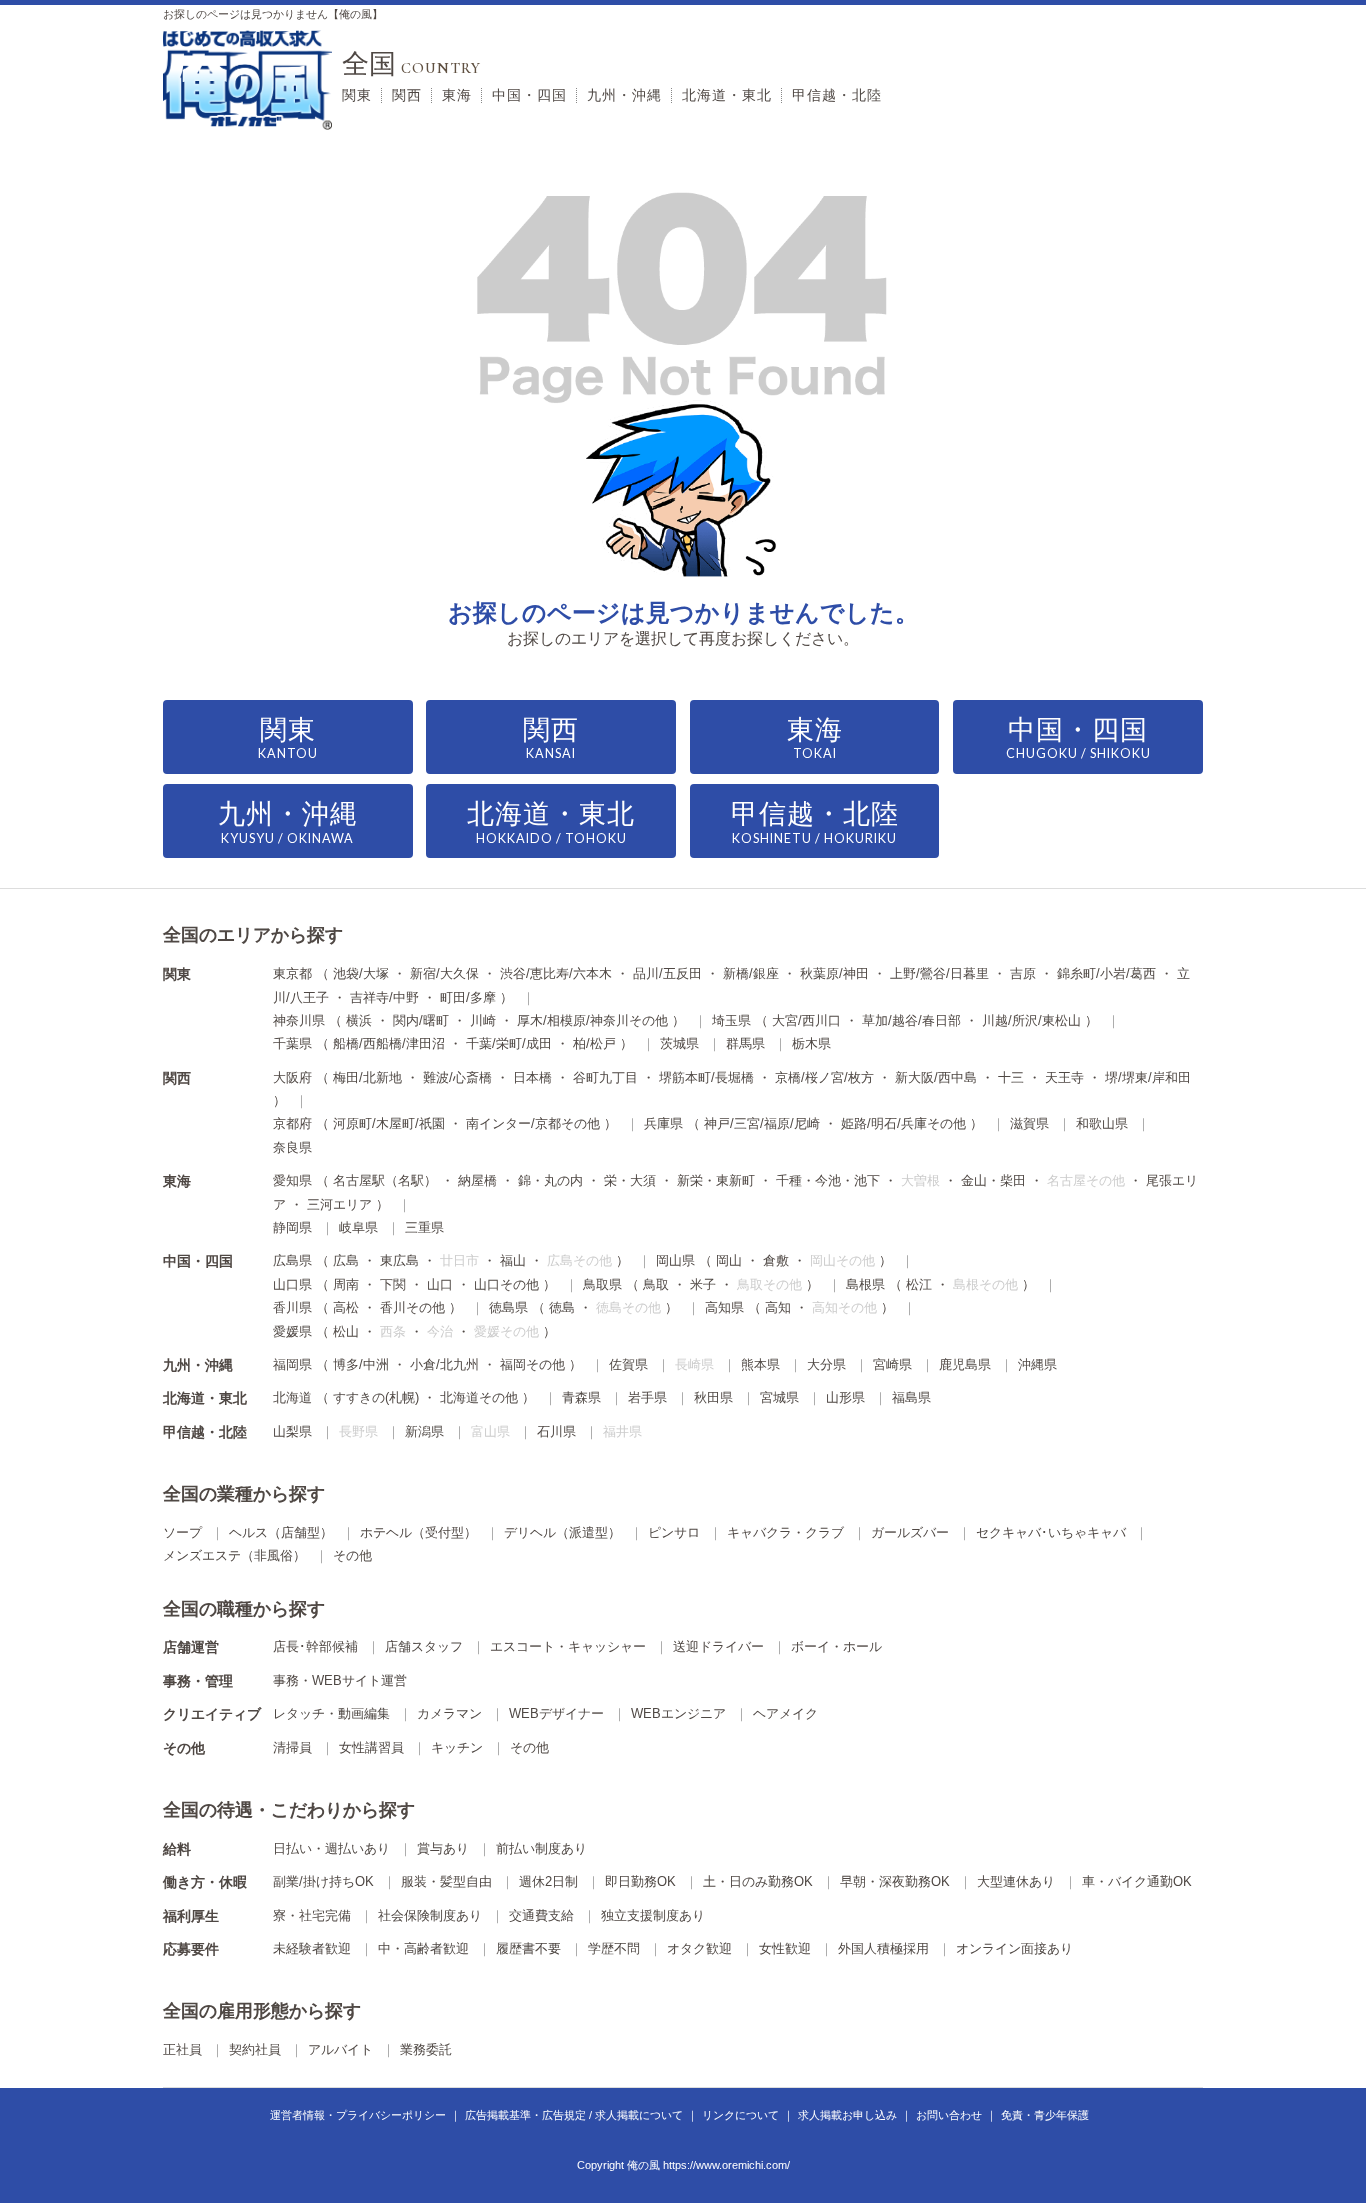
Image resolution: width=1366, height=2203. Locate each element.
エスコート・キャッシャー (568, 1646)
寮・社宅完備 (312, 1915)
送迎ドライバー (718, 1646)
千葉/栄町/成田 (509, 1043)
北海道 (292, 1397)
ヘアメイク (785, 1713)
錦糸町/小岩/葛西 (1106, 973)
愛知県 (292, 1180)
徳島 (562, 1307)
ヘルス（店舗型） (281, 1532)
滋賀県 (1029, 1123)
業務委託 (426, 2049)
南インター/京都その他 (533, 1123)
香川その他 (412, 1307)
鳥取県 (602, 1284)
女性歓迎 (785, 1948)
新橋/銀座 (751, 973)
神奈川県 (299, 1020)
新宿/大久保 (444, 973)
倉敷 (776, 1260)
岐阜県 (358, 1227)
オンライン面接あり (1014, 1948)
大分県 (826, 1364)
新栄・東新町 (716, 1180)
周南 (346, 1284)
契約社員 (255, 2049)
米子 (703, 1284)
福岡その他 (532, 1364)
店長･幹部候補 (315, 1646)
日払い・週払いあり (331, 1848)
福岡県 (292, 1364)
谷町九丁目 (605, 1077)
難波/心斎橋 (457, 1077)
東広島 (399, 1260)
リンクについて (740, 2115)
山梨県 (292, 1431)
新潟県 (424, 1431)
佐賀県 (628, 1364)
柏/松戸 (594, 1043)
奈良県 (292, 1147)
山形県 (845, 1397)
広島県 (292, 1260)
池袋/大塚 (361, 973)
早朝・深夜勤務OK (895, 1881)
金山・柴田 (993, 1180)
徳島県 (508, 1307)
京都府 (292, 1123)
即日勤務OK (640, 1881)
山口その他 (506, 1284)
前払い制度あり (541, 1848)
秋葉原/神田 (834, 973)
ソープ (182, 1532)
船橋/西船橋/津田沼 (389, 1043)
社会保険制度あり (430, 1915)
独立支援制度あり (653, 1915)
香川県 (292, 1307)
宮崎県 (892, 1364)
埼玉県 (731, 1020)
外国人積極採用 (883, 1948)
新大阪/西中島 (936, 1077)
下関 (393, 1284)
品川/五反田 (667, 973)
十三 (1011, 1077)
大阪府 (292, 1077)
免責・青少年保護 (1045, 2115)
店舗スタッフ (424, 1646)
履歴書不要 (528, 1948)
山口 (440, 1284)
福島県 (911, 1397)
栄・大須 (630, 1180)
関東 (357, 95)
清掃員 (292, 1747)
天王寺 (1064, 1077)
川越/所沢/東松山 (1031, 1020)
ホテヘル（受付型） (418, 1532)
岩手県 (647, 1397)
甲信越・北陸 (837, 95)
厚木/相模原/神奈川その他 (592, 1020)
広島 (346, 1260)
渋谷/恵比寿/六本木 (556, 973)
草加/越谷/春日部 (911, 1020)
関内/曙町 (421, 1020)
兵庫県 (663, 1123)
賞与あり (443, 1848)
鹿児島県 (965, 1364)
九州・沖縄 (624, 95)
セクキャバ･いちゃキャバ (1051, 1532)
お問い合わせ (949, 2115)
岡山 (729, 1260)
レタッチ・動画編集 (331, 1713)
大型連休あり (1016, 1881)
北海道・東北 (727, 95)
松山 (346, 1331)
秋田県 (713, 1397)
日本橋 (532, 1077)
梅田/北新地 (367, 1077)
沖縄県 (1037, 1364)
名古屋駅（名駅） (385, 1180)
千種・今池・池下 (828, 1180)
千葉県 (292, 1043)
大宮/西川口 (806, 1020)
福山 (513, 1260)
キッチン (457, 1747)
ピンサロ (674, 1532)
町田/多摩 (468, 997)
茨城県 (679, 1043)
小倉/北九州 (444, 1364)
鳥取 (656, 1284)
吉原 (1023, 973)
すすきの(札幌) (376, 1397)
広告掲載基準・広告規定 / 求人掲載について (574, 2115)
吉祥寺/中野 (384, 997)
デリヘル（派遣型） (562, 1532)
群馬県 (745, 1043)
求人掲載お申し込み (847, 2115)
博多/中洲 (361, 1364)
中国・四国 (529, 95)
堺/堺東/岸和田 (1148, 1077)
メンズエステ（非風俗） (234, 1555)
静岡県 (292, 1227)
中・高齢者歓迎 (423, 1948)
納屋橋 (477, 1180)
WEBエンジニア (678, 1713)
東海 (457, 95)
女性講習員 (371, 1747)
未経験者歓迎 (312, 1948)
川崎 (483, 1020)
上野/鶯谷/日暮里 (939, 973)
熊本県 (760, 1364)
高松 (346, 1307)
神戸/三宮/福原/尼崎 (762, 1123)
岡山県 (675, 1260)
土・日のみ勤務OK (758, 1881)
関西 (407, 95)
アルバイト (340, 2049)
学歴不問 (614, 1948)
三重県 (424, 1227)
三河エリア (339, 1204)
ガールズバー (910, 1532)
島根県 (865, 1284)
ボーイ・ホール (836, 1646)
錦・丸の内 (550, 1180)
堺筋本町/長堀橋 (706, 1077)
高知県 (724, 1307)
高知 (778, 1307)
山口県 (292, 1284)
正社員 (182, 2049)
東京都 (292, 973)
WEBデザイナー (556, 1713)
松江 (919, 1284)
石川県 (556, 1431)
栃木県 (811, 1043)
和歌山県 (1102, 1123)
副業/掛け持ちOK (323, 1881)
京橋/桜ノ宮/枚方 (824, 1077)
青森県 (581, 1397)
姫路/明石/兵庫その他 (903, 1123)
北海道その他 (479, 1397)
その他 (352, 1555)
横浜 (359, 1020)
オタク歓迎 (699, 1948)
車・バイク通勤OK (1137, 1881)
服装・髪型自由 (446, 1881)
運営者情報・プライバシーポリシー (358, 2115)
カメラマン (449, 1713)
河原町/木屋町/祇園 (389, 1123)
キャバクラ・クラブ (785, 1532)
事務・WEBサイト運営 (340, 1680)
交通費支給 (541, 1915)
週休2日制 (548, 1881)
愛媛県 (292, 1331)
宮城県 (779, 1397)
